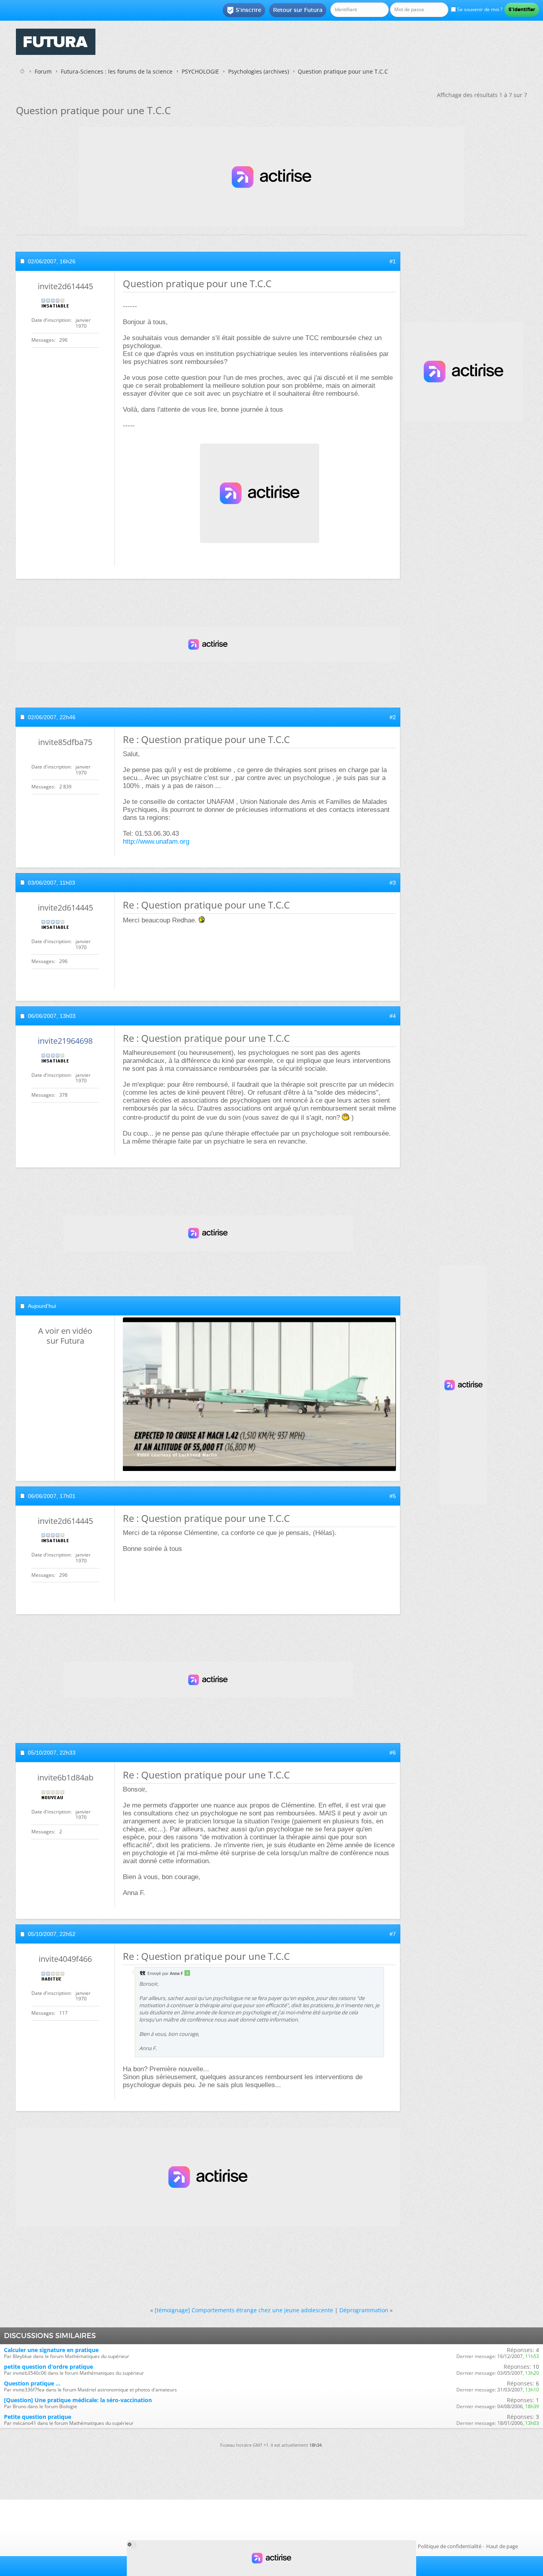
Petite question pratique (38, 2417)
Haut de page (502, 2546)
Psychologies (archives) (259, 71)
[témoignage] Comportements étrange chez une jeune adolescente (244, 2310)
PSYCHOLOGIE (200, 71)
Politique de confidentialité (450, 2546)
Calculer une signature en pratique (51, 2350)
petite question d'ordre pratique (48, 2367)
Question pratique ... (32, 2383)
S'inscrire (244, 10)
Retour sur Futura (298, 10)
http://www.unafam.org (156, 841)
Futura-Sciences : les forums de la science (117, 71)
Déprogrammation (364, 2310)
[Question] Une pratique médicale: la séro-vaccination (78, 2400)
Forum (43, 71)
